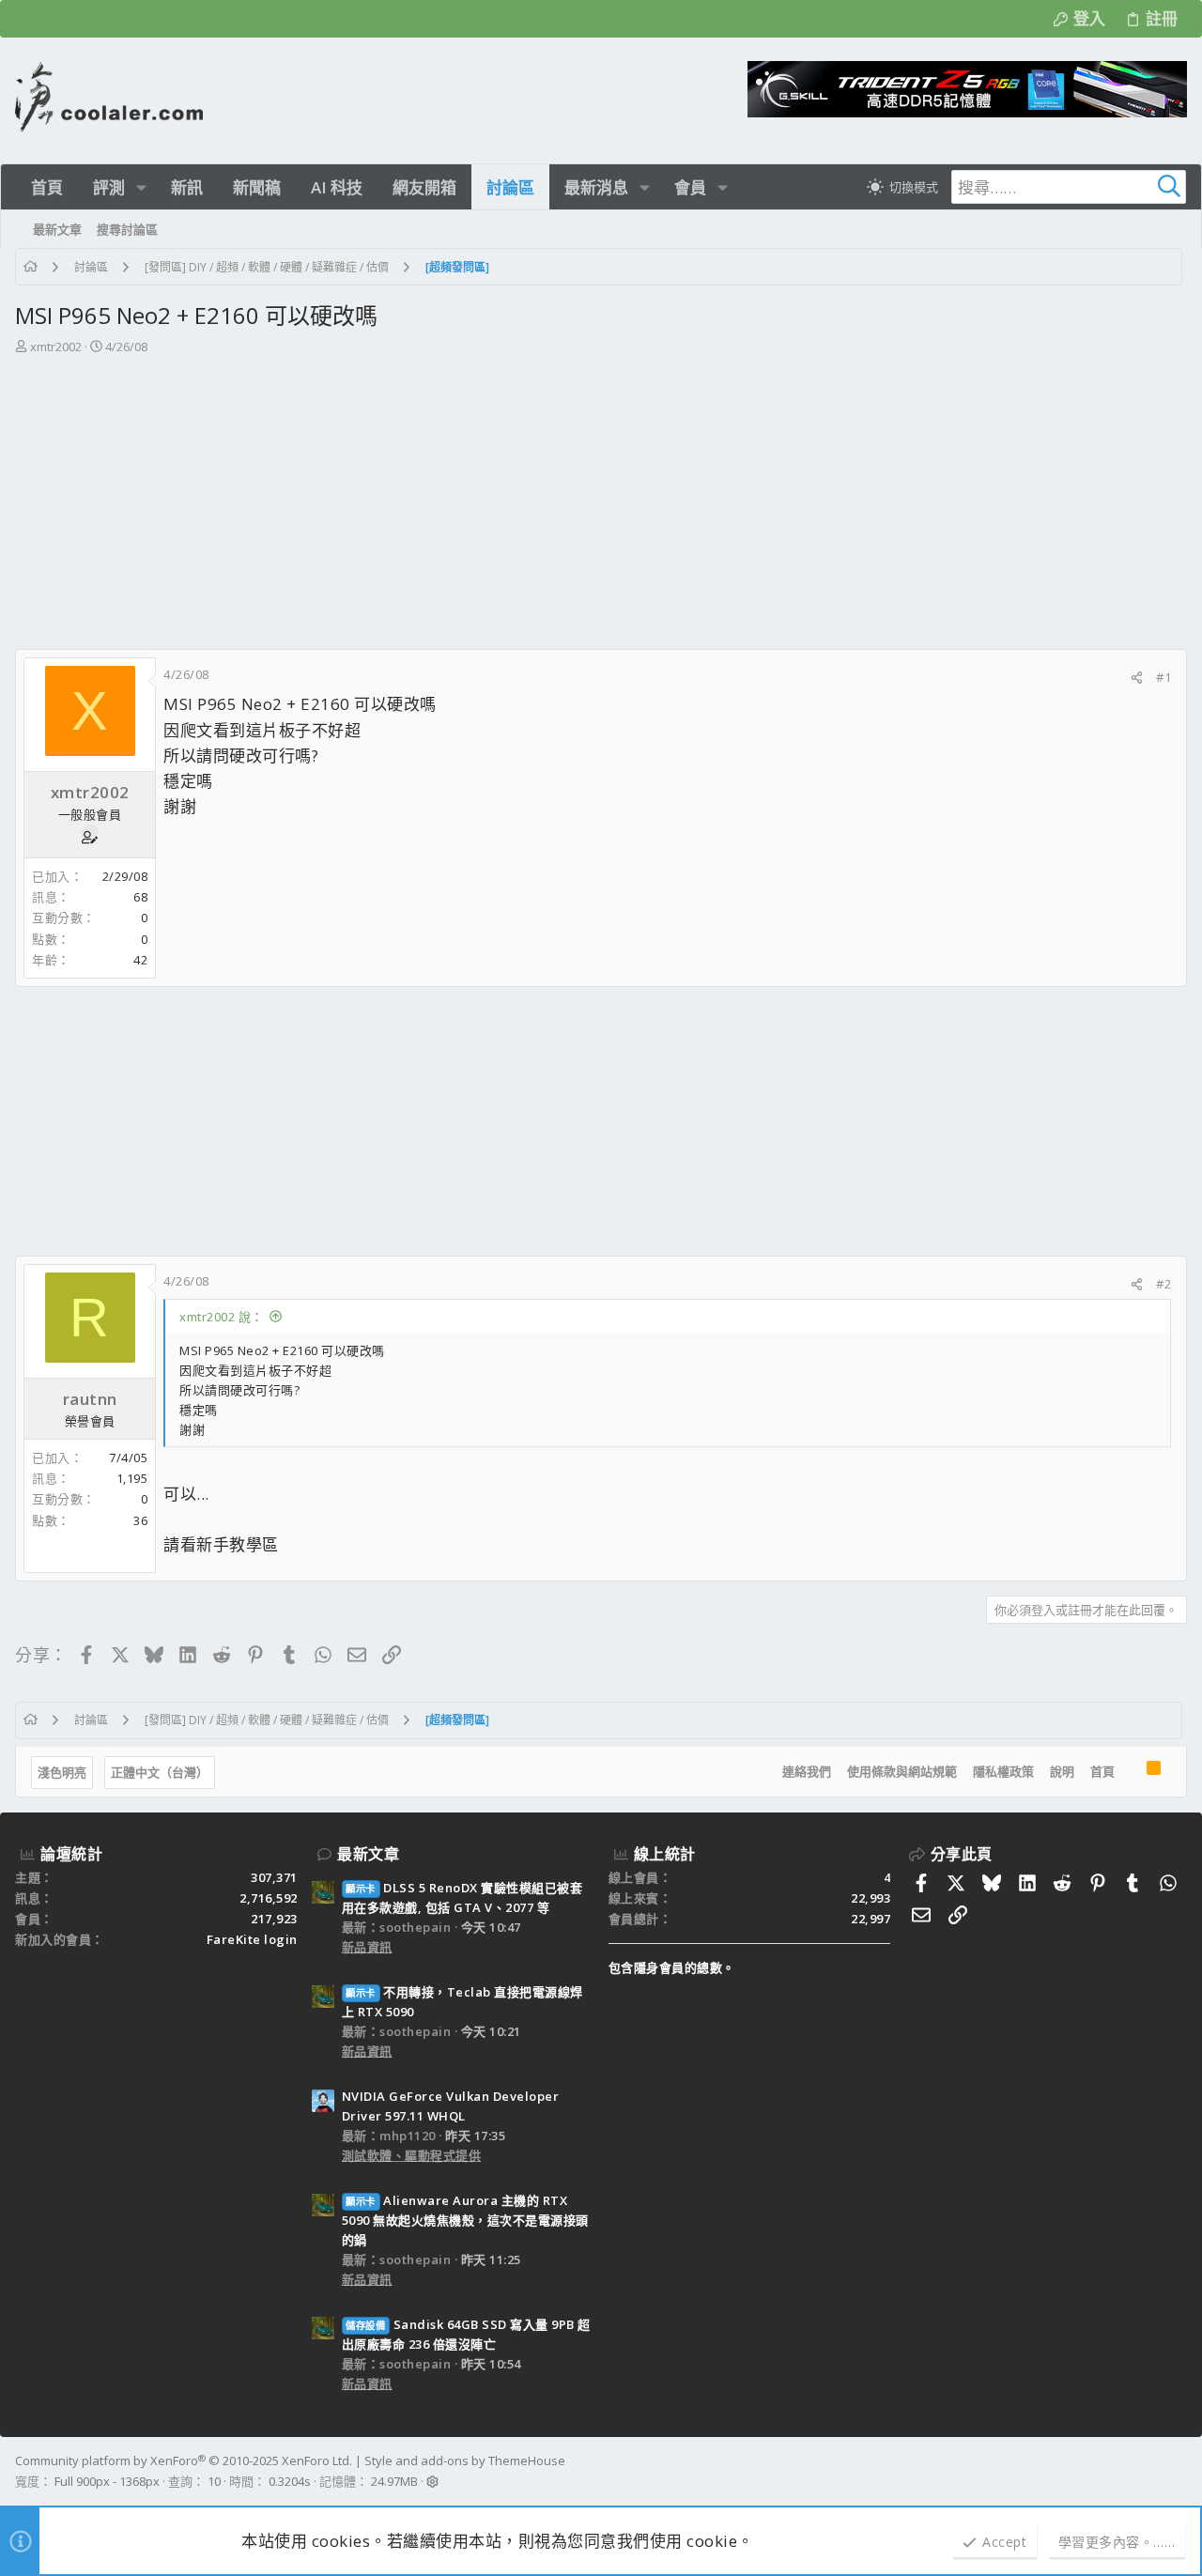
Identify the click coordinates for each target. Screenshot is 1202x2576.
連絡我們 (807, 1771)
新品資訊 (367, 1947)
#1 (1163, 677)
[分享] (1137, 678)
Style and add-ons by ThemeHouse (465, 2460)
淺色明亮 (62, 1772)
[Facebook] (1179, 2472)
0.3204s (290, 2481)
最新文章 (368, 1854)
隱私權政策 (1003, 1771)
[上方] (1131, 1772)
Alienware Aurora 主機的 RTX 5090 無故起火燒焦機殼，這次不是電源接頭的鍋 (465, 2220)
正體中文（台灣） (160, 1772)
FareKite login (252, 1939)
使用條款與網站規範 (902, 1771)
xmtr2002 (56, 347)
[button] (141, 187)
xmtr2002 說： (222, 1317)
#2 (1163, 1284)
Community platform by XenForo (184, 2460)
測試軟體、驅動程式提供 (412, 2155)
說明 (1062, 1771)
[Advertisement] (601, 508)
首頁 (1102, 1771)
